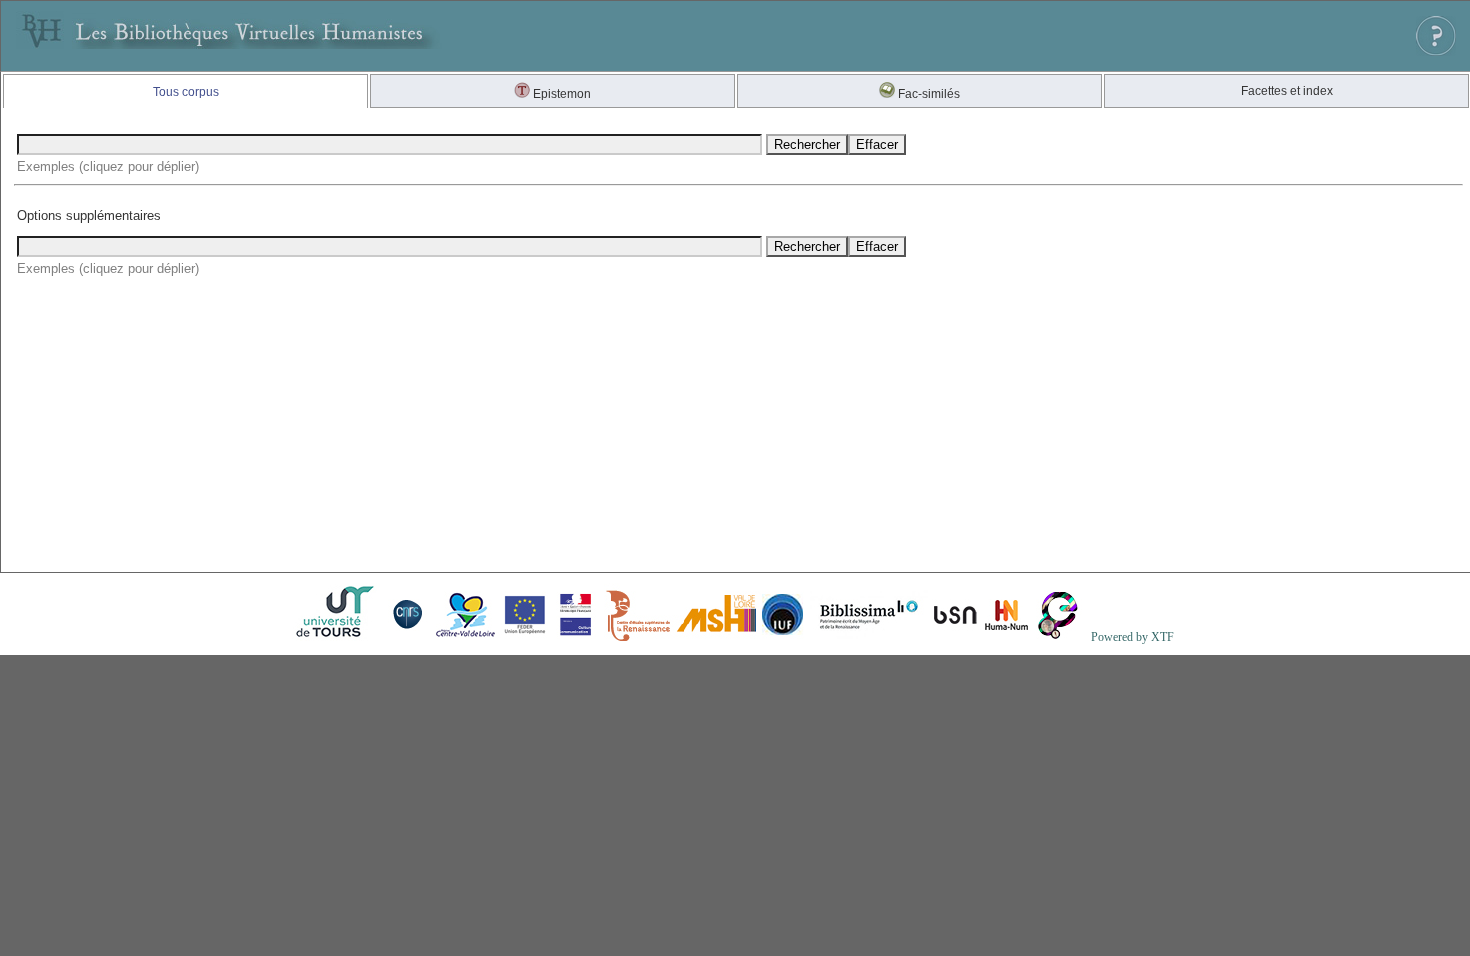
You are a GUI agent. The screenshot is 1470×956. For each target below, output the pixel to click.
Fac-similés (927, 94)
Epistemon (560, 94)
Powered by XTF (1132, 637)
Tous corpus (186, 92)
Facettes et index (1287, 91)
